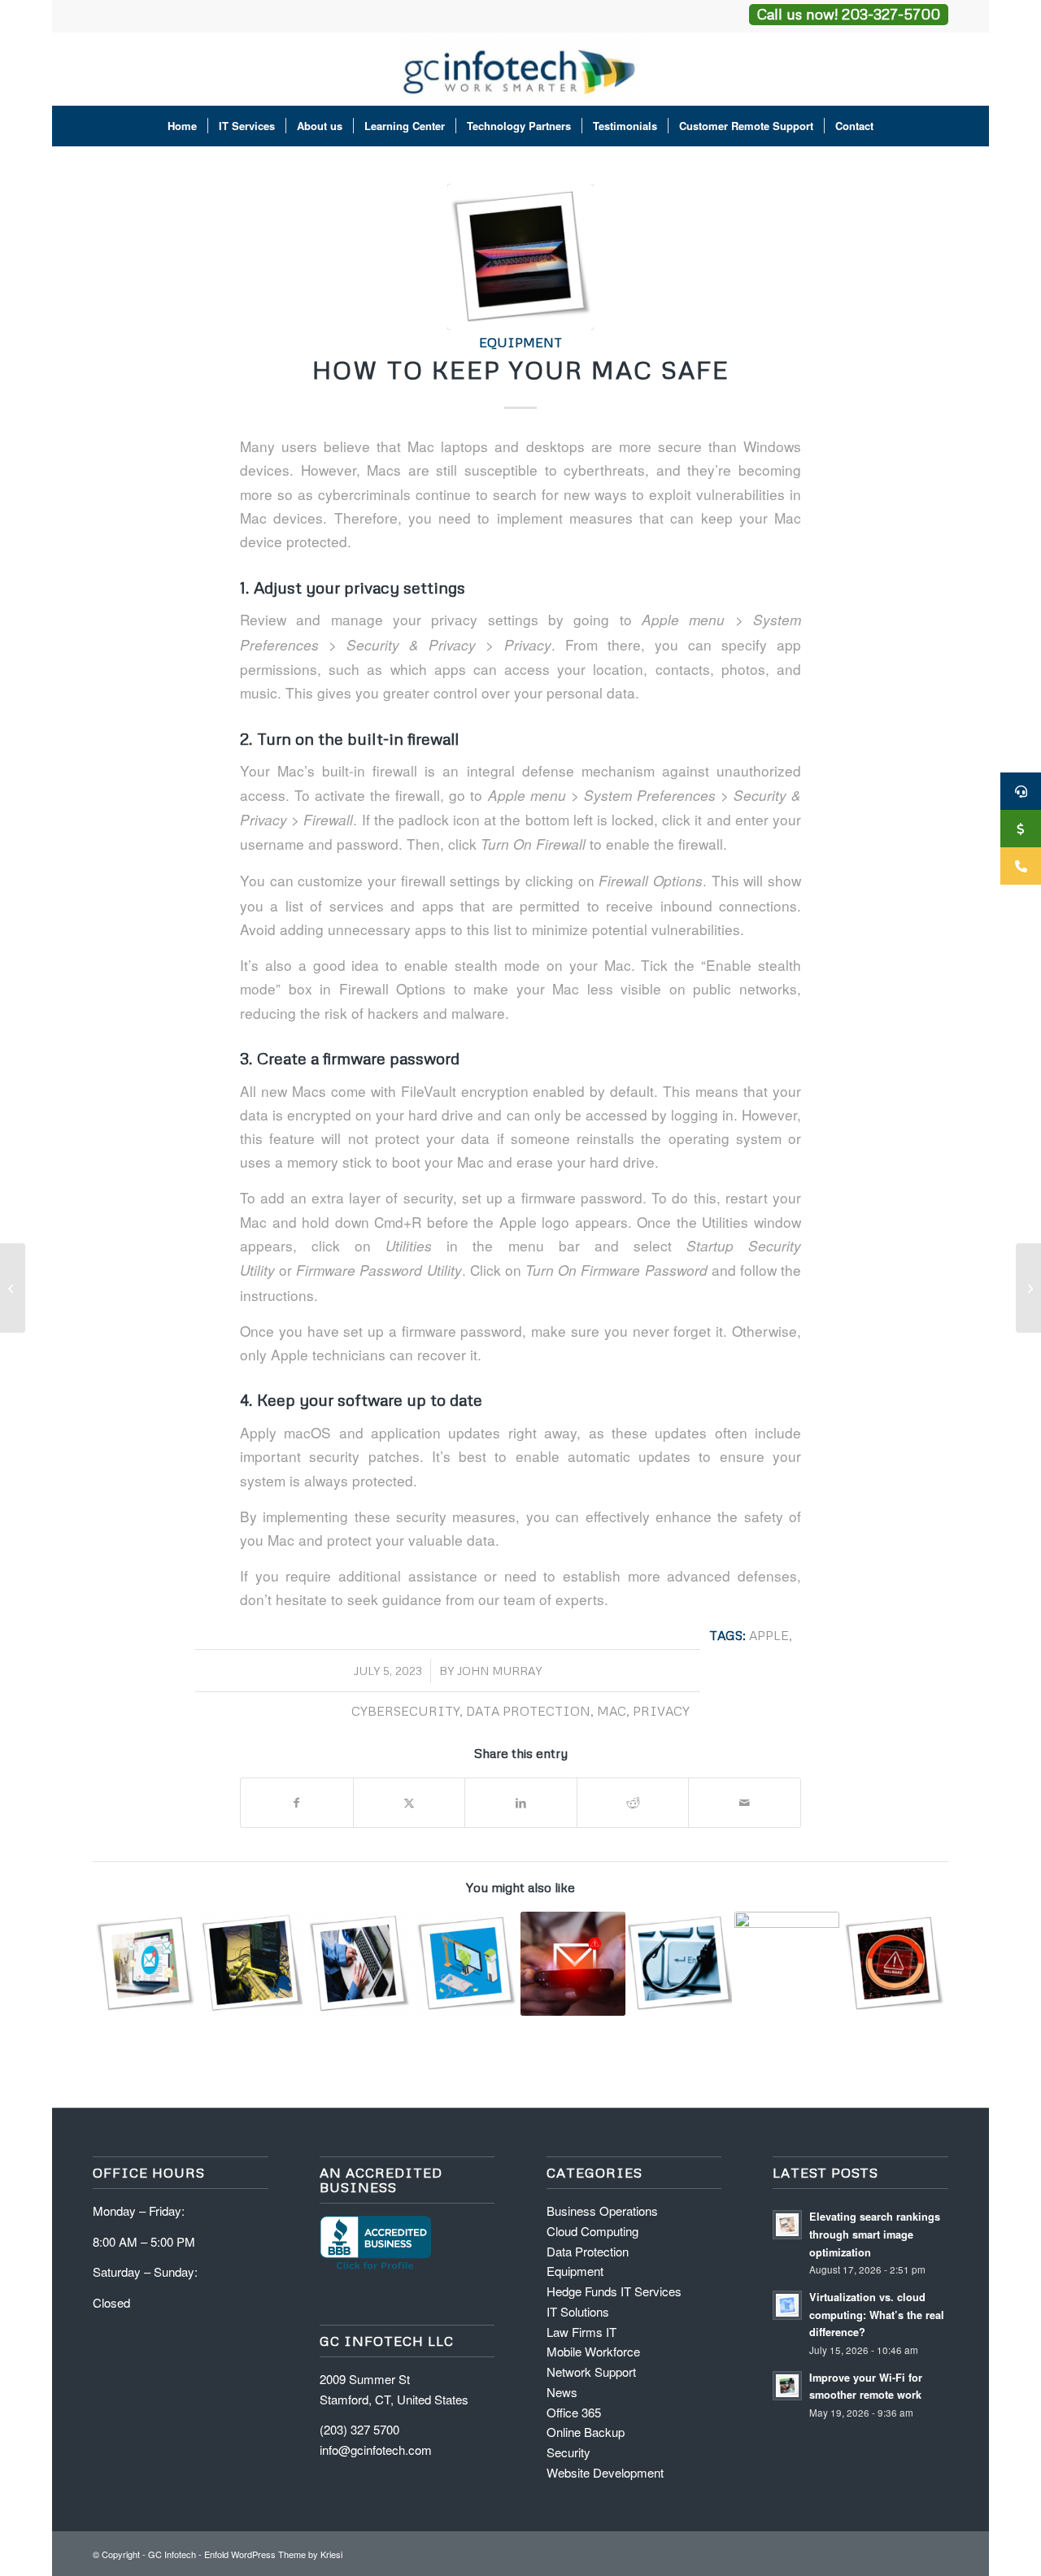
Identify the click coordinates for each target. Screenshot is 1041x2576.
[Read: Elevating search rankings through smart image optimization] (787, 2225)
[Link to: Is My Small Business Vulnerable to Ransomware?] (253, 1964)
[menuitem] (182, 126)
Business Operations (602, 2210)
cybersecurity (405, 1710)
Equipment (520, 342)
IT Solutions (578, 2311)
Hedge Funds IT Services (614, 2291)
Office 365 (574, 2412)
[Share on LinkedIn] (521, 1803)
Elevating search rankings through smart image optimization (875, 2234)
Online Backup (586, 2432)
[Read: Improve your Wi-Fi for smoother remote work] (787, 2386)
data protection (528, 1710)
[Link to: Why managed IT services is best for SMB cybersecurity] (466, 1964)
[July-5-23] (520, 257)
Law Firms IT (581, 2332)
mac (612, 1710)
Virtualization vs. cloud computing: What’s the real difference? (877, 2315)
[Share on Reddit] (633, 1803)
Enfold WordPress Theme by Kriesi (273, 2554)
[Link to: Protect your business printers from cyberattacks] (787, 1964)
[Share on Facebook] (297, 1803)
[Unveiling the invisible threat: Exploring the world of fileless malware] (13, 1288)
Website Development (605, 2472)
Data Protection (588, 2251)
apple (769, 1635)
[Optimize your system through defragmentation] (1028, 1288)
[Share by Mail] (745, 1803)
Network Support (591, 2371)
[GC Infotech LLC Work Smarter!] (521, 69)
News (562, 2392)
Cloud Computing (592, 2231)
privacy (661, 1710)
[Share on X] (409, 1803)
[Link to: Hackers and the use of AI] (894, 1964)
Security (568, 2452)
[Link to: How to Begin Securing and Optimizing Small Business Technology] (359, 1964)
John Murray (499, 1671)
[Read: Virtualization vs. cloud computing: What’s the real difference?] (787, 2305)
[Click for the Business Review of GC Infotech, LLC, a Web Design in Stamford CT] (375, 2267)
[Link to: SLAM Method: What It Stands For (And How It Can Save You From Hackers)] (573, 1964)
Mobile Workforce (593, 2351)
